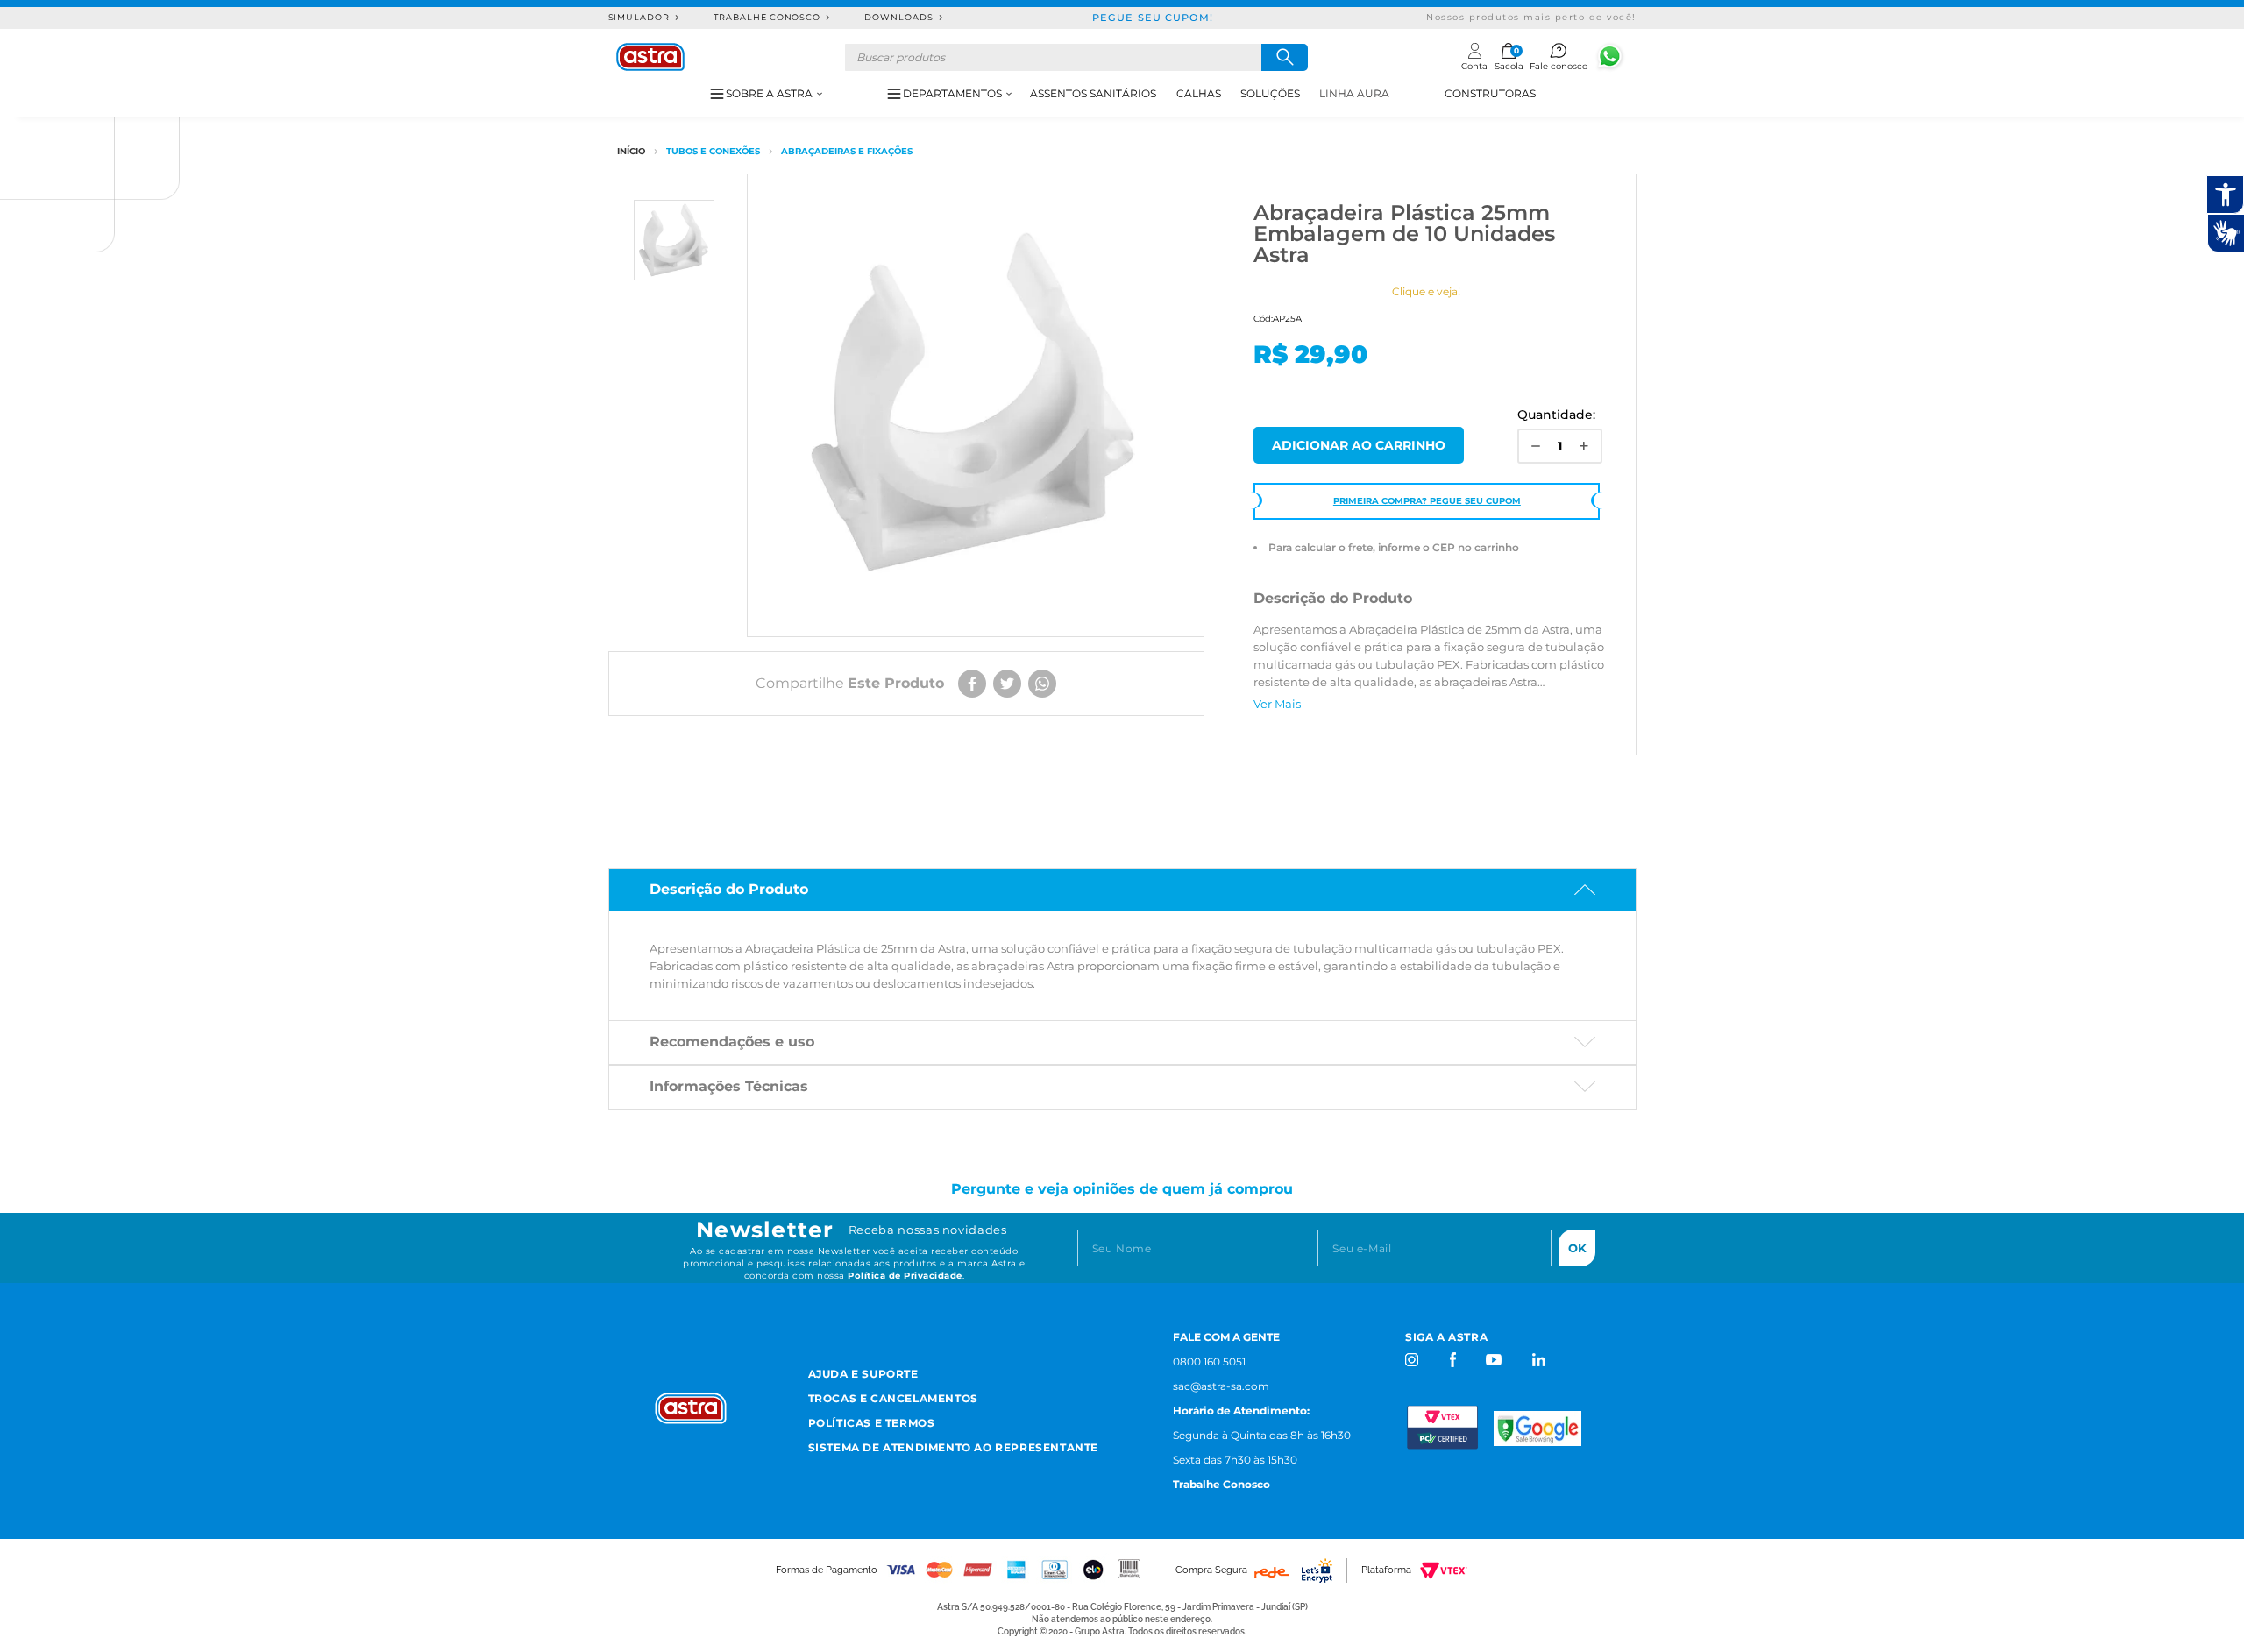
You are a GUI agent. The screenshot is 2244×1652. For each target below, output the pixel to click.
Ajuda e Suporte (863, 1374)
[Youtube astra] (1495, 1360)
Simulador (639, 17)
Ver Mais (1277, 704)
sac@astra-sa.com (1221, 1386)
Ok (1577, 1248)
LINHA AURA (1354, 93)
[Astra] (650, 57)
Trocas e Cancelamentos (893, 1398)
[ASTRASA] (631, 152)
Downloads (899, 17)
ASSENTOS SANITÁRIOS (1093, 93)
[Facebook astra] (1452, 1360)
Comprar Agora (1359, 445)
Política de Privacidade (905, 1276)
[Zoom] (674, 240)
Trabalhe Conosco (767, 17)
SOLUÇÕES (1270, 93)
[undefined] (976, 405)
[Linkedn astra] (1538, 1360)
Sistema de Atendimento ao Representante (953, 1447)
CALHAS (1199, 93)
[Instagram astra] (1413, 1360)
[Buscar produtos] (1285, 57)
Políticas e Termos (872, 1423)
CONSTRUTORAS (1490, 93)
